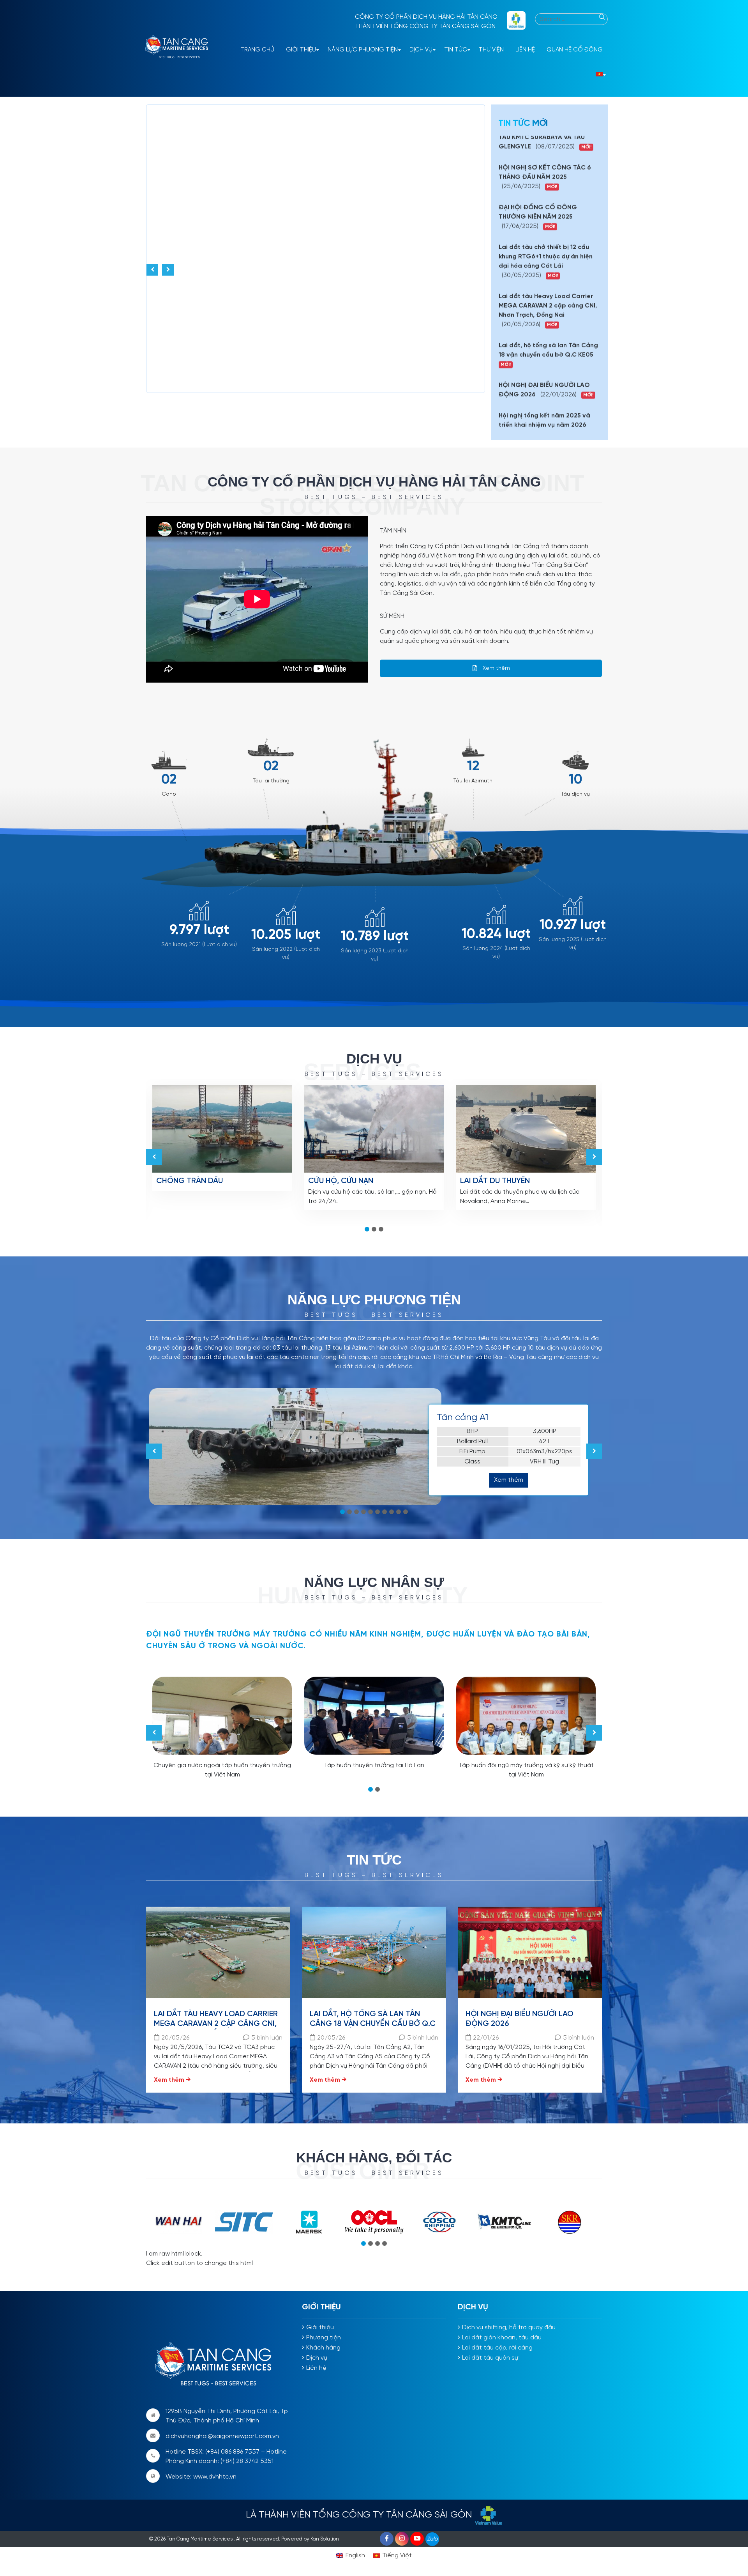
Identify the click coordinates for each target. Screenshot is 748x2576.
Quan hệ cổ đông (575, 50)
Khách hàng (323, 2348)
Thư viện (491, 50)
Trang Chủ (257, 50)
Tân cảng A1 (463, 1418)
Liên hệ (525, 50)
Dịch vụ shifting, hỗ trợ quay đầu (509, 2327)
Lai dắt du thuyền (495, 1181)
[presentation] (152, 270)
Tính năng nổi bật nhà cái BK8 (189, 1032)
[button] (367, 1229)
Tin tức (456, 50)
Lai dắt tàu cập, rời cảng (497, 2348)
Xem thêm (496, 668)
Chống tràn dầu (190, 1181)
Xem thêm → (172, 2080)
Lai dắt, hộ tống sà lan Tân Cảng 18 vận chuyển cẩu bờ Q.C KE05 (373, 2024)
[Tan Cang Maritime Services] (179, 48)
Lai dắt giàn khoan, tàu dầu (502, 2338)
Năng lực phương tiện (363, 50)
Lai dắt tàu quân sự (490, 2358)
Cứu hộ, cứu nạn (341, 1181)
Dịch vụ (421, 50)
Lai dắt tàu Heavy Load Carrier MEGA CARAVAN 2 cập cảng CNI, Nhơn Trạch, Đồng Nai (216, 2024)
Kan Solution (325, 2539)
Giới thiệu (301, 50)
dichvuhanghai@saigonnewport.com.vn (222, 2436)
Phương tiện (324, 2338)
